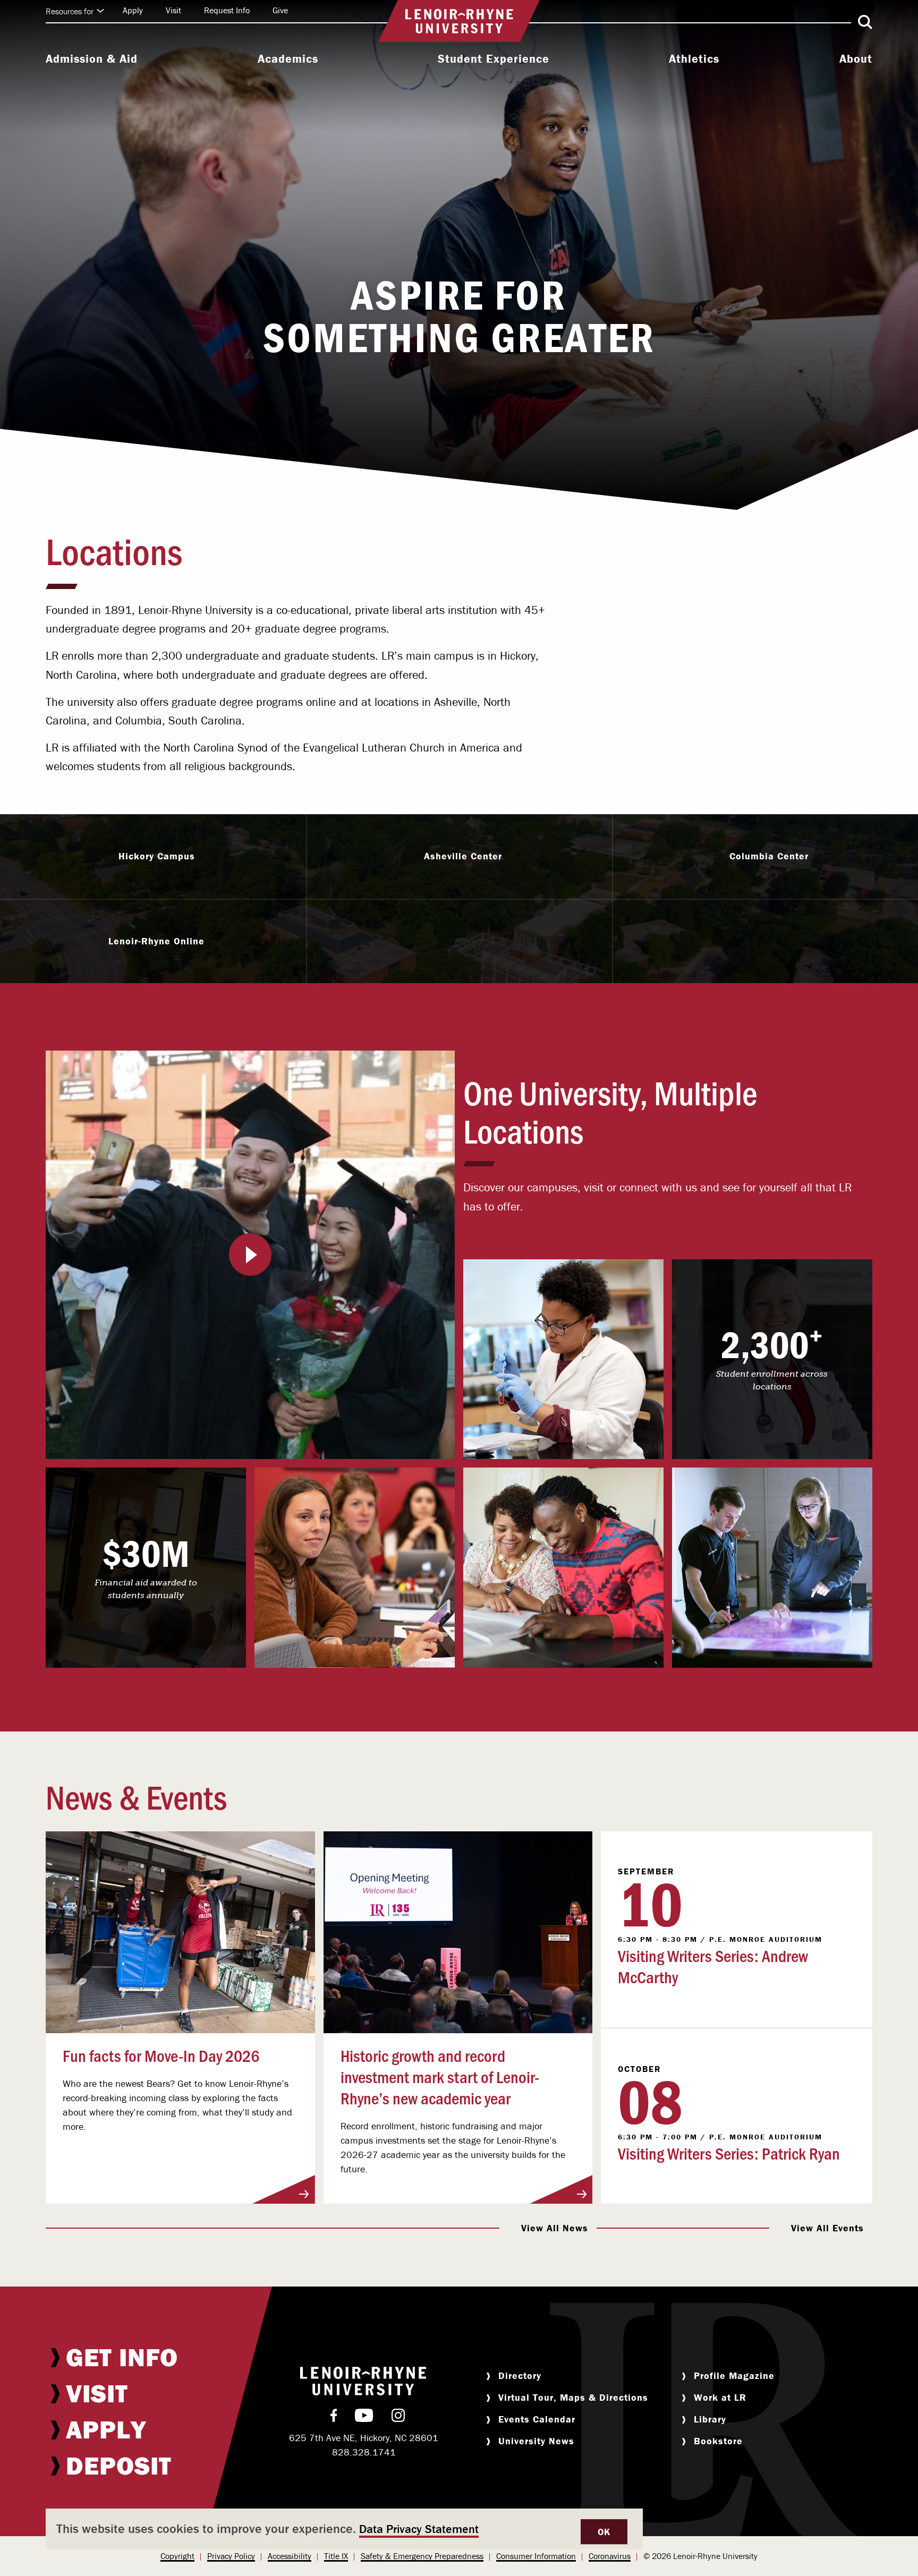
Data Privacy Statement (419, 2529)
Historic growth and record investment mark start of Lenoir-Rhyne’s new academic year (440, 2076)
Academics (288, 59)
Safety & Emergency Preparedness (422, 2556)
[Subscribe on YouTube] (364, 2418)
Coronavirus (610, 2556)
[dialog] (344, 2529)
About (856, 59)
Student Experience (494, 59)
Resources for (70, 11)
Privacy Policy (231, 2556)
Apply (133, 10)
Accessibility (290, 2556)
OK (604, 2532)
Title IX (336, 2556)
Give (280, 10)
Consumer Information (536, 2556)
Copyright (177, 2556)
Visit (173, 10)
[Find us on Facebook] (334, 2418)
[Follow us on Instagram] (398, 2418)
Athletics (694, 59)
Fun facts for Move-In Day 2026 (161, 2055)
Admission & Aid (92, 59)
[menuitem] (92, 60)
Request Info (227, 10)
